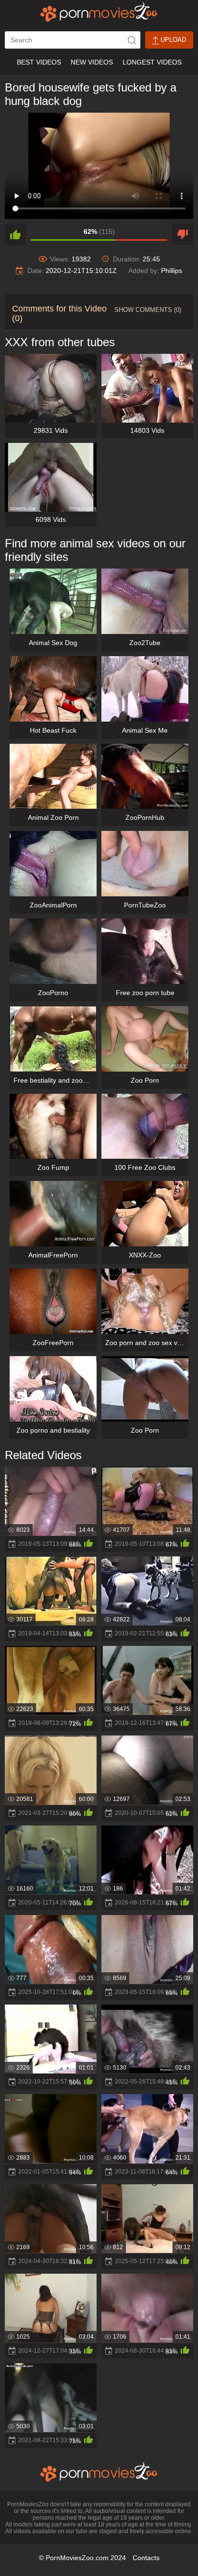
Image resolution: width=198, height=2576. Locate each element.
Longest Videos (152, 62)
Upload (172, 40)
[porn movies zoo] (99, 12)
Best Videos (39, 62)
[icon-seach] (132, 40)
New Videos (92, 62)
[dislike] (183, 234)
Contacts (146, 2558)
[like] (15, 234)
